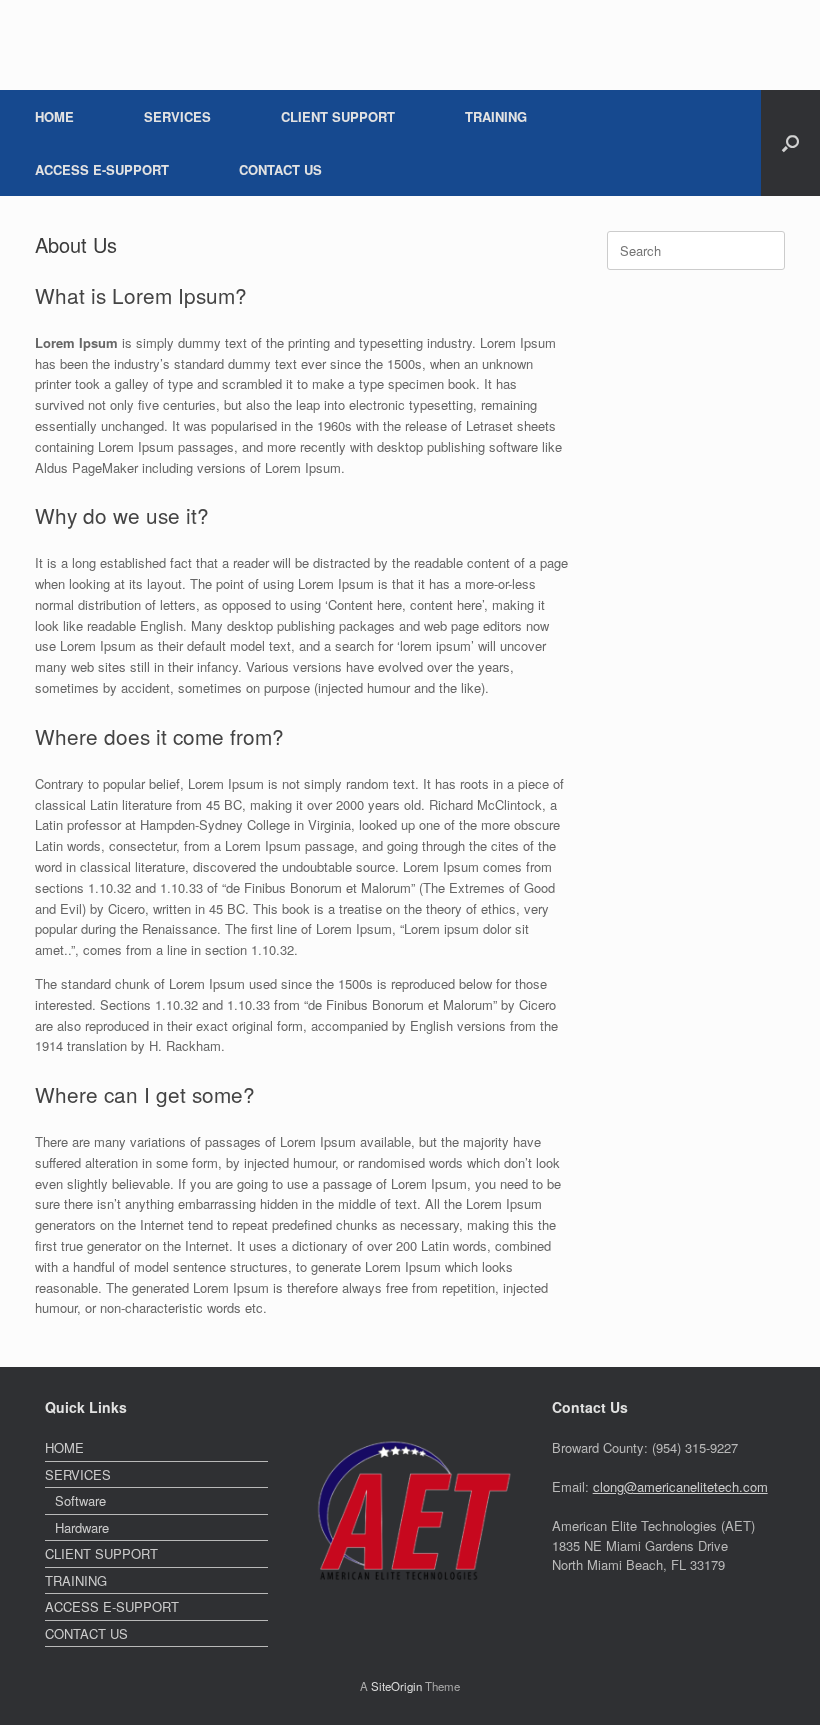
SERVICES (177, 116)
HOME (54, 116)
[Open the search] (790, 143)
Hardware (82, 1527)
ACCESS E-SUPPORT (102, 169)
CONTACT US (280, 169)
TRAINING (496, 116)
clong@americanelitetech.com (680, 1486)
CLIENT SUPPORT (338, 116)
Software (80, 1500)
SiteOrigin (396, 1686)
